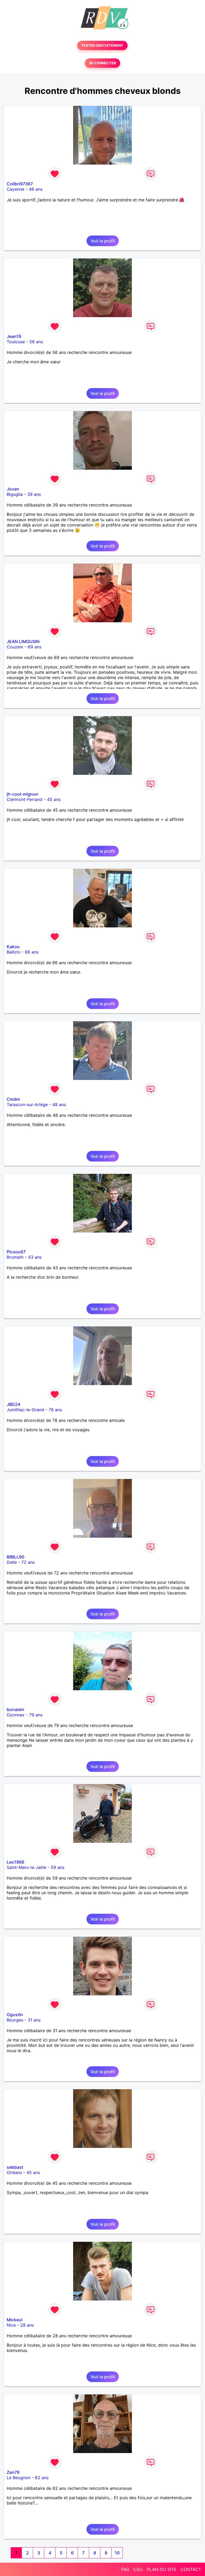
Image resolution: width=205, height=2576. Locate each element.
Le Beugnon (19, 2478)
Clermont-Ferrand (25, 799)
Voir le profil (103, 241)
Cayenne (15, 189)
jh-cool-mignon (23, 794)
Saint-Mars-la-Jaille (26, 1867)
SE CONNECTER (102, 63)
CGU (138, 2569)
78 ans (55, 1410)
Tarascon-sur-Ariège (27, 1104)
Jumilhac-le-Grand (25, 1410)
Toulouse (16, 342)
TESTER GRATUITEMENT (102, 45)
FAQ (125, 2569)
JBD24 (13, 1404)
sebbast (15, 2167)
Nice (11, 2325)
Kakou (13, 947)
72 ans (28, 1562)
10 (117, 2553)
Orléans (14, 2172)
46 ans (36, 189)
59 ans (58, 1867)
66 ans (32, 952)
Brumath (15, 1257)
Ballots (13, 952)
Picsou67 (16, 1252)
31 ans (34, 2020)
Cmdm (13, 1099)
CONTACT (191, 2569)
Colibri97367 (20, 184)
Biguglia (15, 494)
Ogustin (15, 2015)
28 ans (27, 2325)
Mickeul (15, 2320)
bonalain (15, 1709)
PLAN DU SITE (162, 2569)
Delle (12, 1562)
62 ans (42, 2478)
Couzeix (15, 647)
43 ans (35, 1257)
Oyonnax (16, 1715)
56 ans (36, 342)
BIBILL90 (15, 1557)
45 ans (54, 799)
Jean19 (14, 336)
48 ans (59, 1104)
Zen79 (13, 2472)
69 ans (35, 647)
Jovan (13, 489)
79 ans (36, 1715)
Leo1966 (15, 1862)
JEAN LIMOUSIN (23, 641)
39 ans (34, 494)
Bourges (15, 2020)
